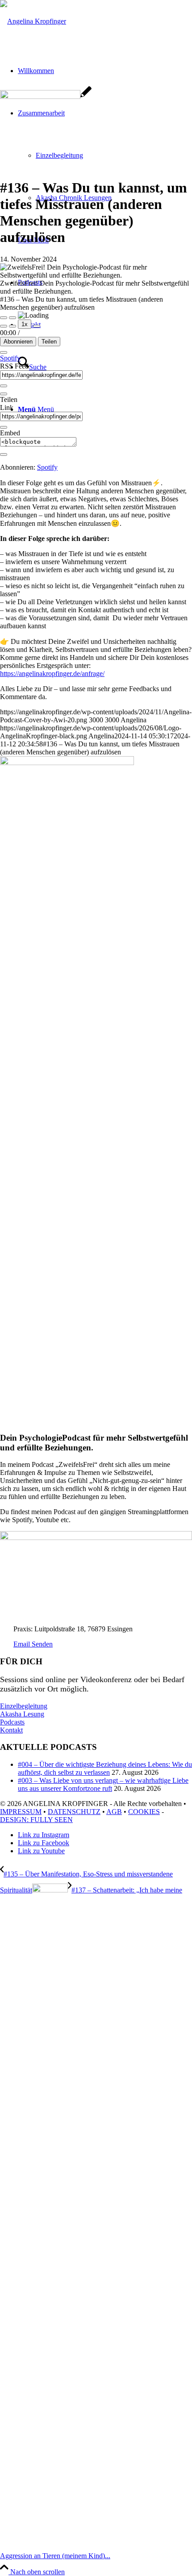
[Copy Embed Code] (4, 455)
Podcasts (12, 1722)
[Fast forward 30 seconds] (37, 326)
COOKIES (144, 1812)
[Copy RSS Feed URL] (4, 386)
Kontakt (11, 1730)
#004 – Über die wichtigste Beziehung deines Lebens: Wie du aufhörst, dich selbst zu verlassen (105, 1768)
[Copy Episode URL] (4, 427)
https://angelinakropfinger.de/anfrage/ (52, 674)
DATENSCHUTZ (74, 1812)
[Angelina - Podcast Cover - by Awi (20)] (46, 96)
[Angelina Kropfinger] (33, 21)
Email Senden (33, 1644)
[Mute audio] (4, 326)
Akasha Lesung (22, 1714)
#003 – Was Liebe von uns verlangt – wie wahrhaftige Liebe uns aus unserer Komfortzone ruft (103, 1784)
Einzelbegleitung (24, 1706)
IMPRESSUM (21, 1812)
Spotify (10, 358)
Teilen (49, 342)
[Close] (4, 352)
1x (25, 324)
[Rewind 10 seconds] (13, 326)
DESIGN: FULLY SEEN (36, 1820)
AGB (114, 1812)
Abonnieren (18, 342)
